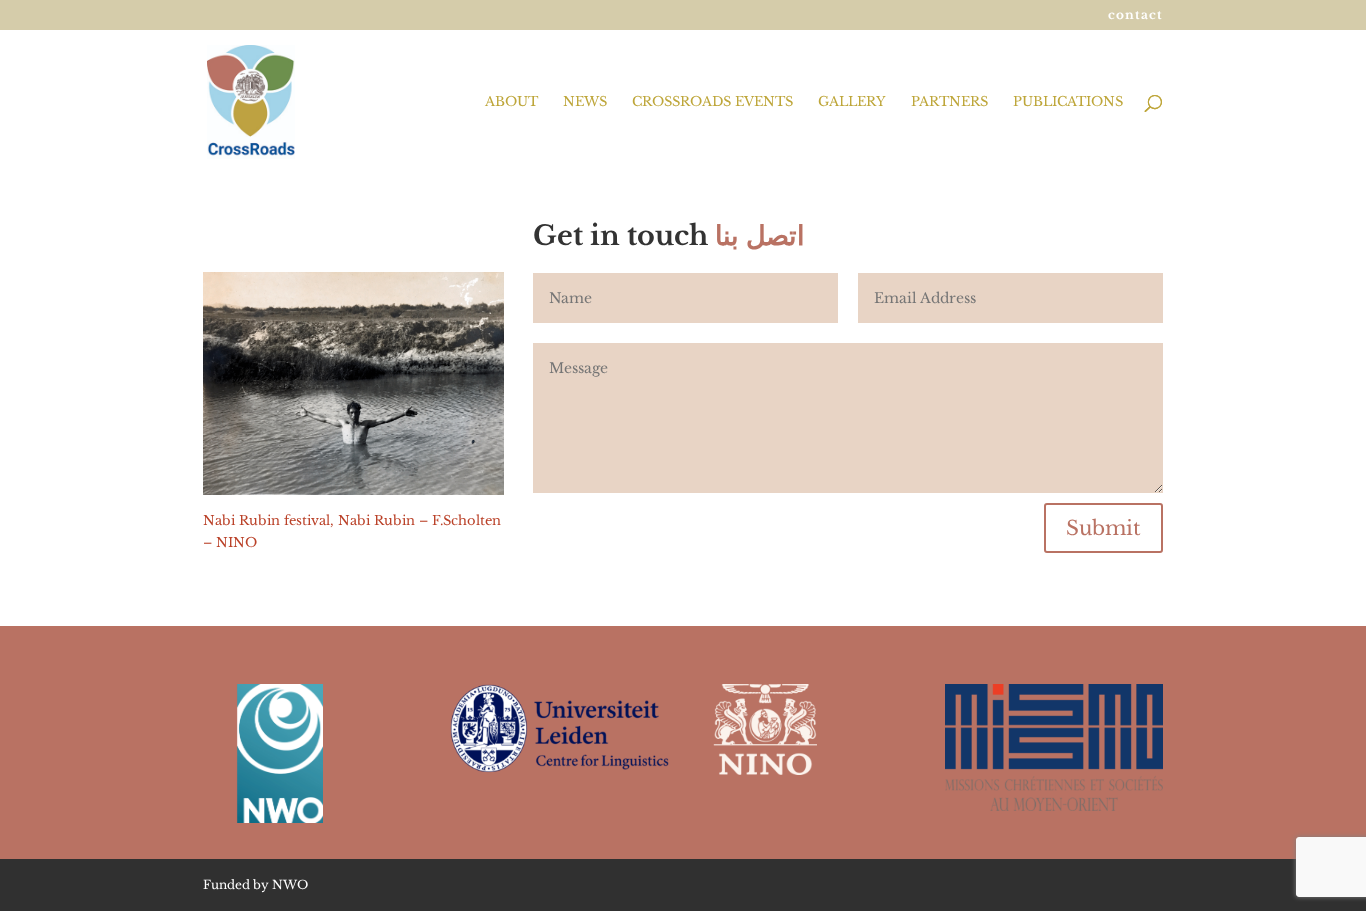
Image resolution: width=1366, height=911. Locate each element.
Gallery (852, 102)
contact (1135, 15)
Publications (1068, 102)
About (511, 102)
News (585, 102)
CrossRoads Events (712, 102)
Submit (1103, 528)
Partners (949, 102)
